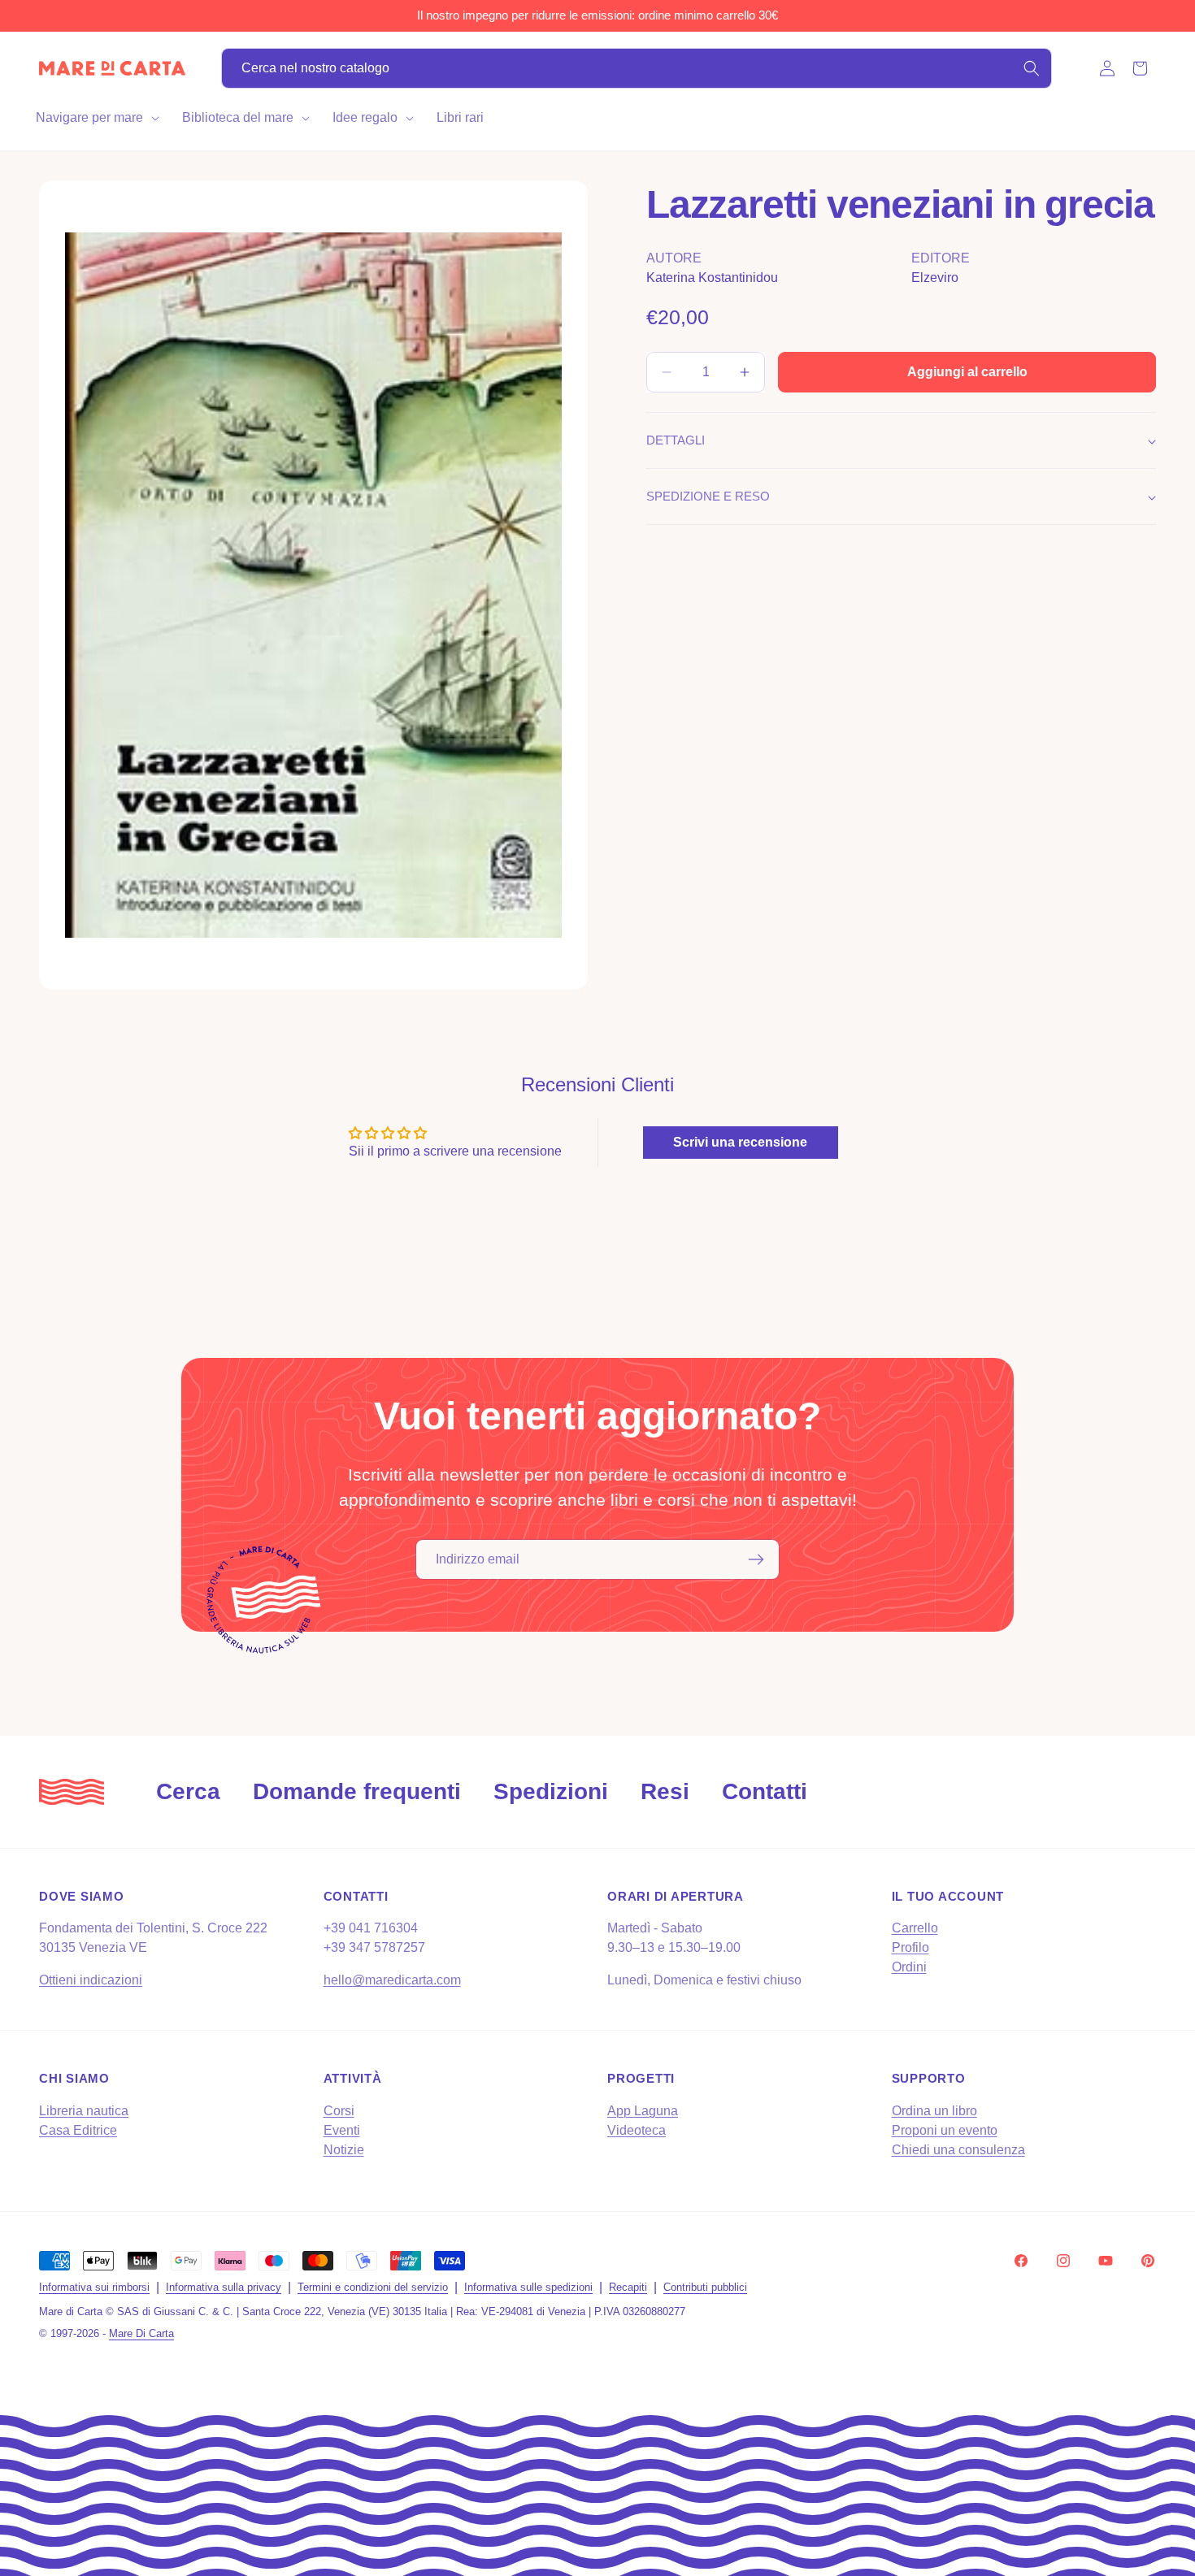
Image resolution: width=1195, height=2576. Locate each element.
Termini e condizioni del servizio (373, 2287)
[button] (96, 118)
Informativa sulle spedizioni (528, 2287)
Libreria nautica (84, 2110)
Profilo (910, 1948)
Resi (665, 1791)
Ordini (909, 1968)
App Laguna (643, 2110)
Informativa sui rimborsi (94, 2287)
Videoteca (637, 2129)
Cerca (188, 1791)
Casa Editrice (78, 2129)
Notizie (344, 2149)
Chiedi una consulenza (958, 2149)
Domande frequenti (357, 1791)
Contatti (765, 1791)
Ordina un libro (934, 2110)
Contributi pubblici (705, 2287)
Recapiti (628, 2287)
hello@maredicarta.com (392, 1981)
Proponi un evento (945, 2129)
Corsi (339, 2110)
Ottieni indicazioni (91, 1981)
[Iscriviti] (756, 1559)
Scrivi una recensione (740, 1141)
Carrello (915, 1929)
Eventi (342, 2129)
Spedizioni (551, 1791)
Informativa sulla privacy (224, 2287)
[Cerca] (1032, 68)
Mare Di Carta (141, 2333)
